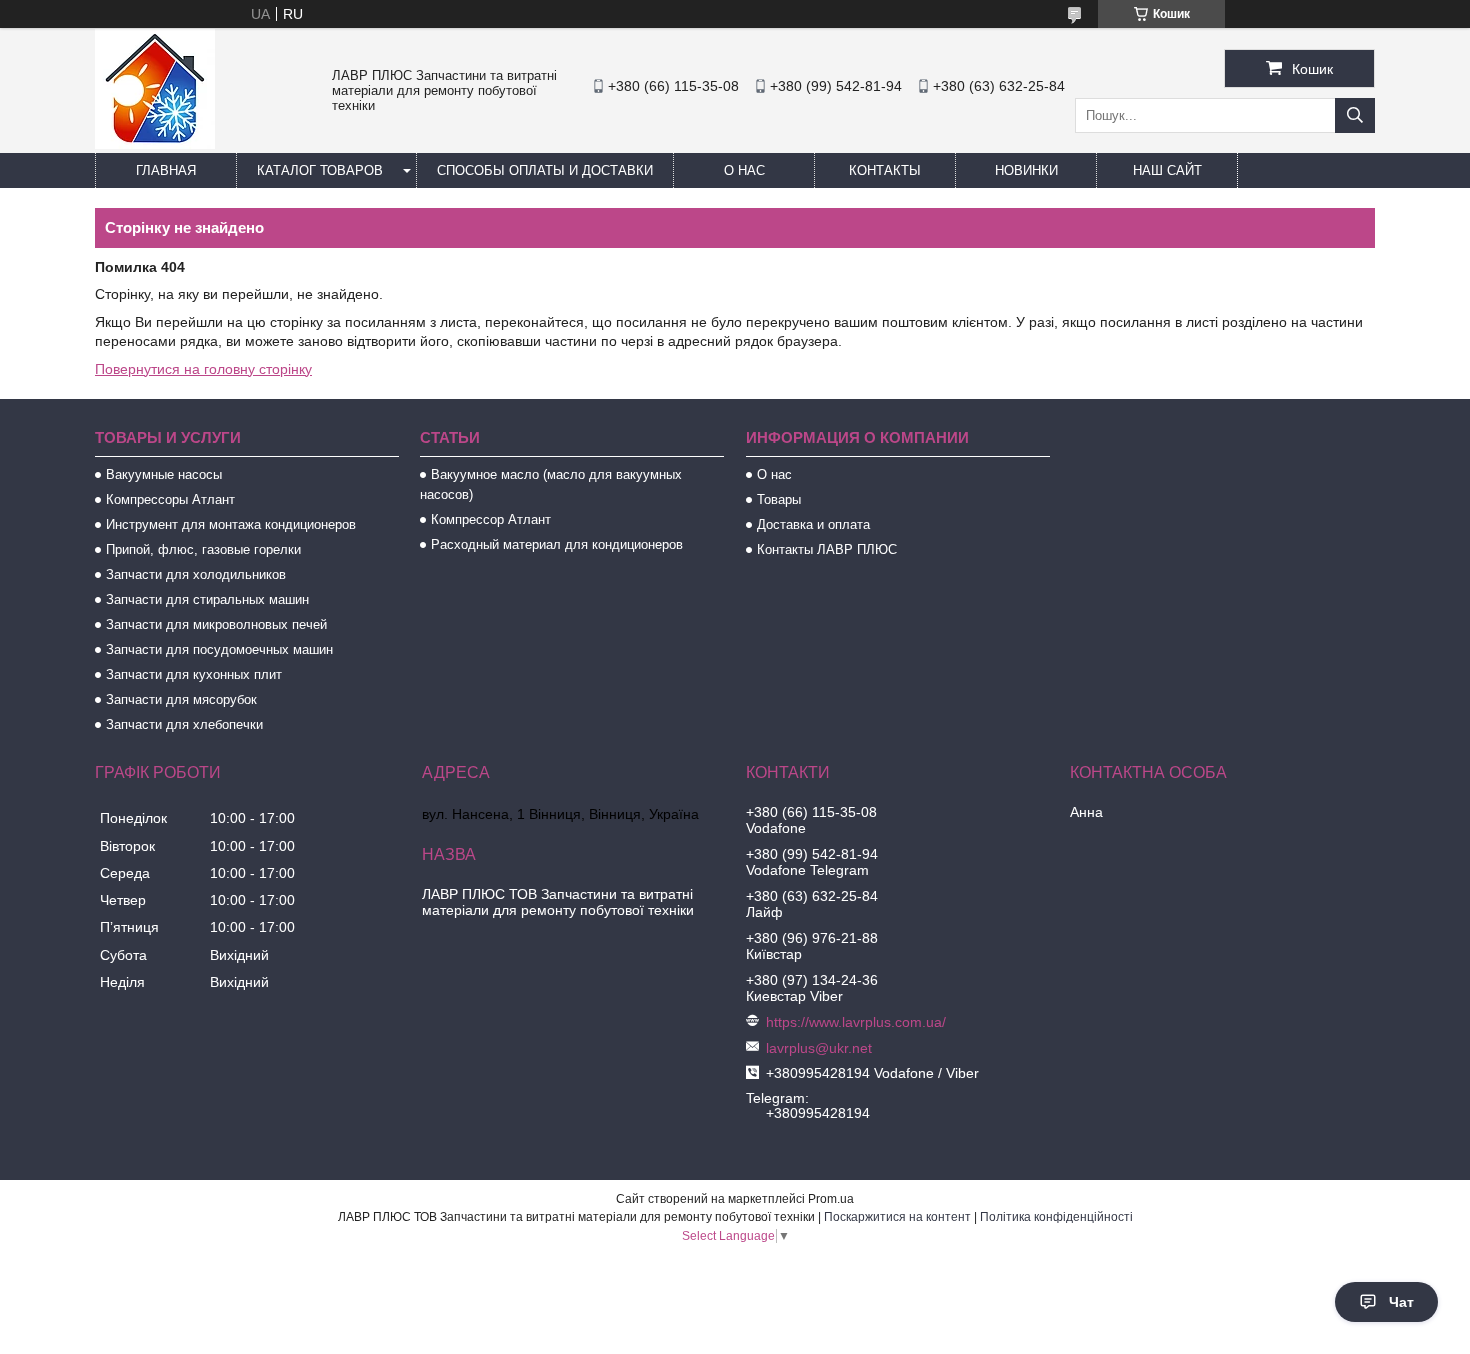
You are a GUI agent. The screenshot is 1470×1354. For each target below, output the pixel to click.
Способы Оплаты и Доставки (545, 170)
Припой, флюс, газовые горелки (203, 549)
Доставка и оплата (813, 524)
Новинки (1026, 170)
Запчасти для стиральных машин (207, 599)
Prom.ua (831, 1199)
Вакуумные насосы (164, 474)
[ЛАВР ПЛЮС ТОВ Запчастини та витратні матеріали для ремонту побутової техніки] (155, 144)
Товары (779, 499)
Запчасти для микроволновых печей (216, 624)
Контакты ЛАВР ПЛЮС (827, 549)
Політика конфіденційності (1056, 1217)
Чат (1401, 1302)
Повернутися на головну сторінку (203, 369)
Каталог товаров (320, 170)
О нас (744, 170)
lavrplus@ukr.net (819, 1048)
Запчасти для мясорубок (181, 699)
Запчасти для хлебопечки (184, 724)
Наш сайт (1167, 170)
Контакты (885, 170)
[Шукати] (1355, 115)
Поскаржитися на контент (897, 1217)
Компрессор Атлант (491, 519)
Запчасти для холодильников (196, 574)
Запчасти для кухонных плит (194, 674)
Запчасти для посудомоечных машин (219, 649)
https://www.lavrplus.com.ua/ (856, 1022)
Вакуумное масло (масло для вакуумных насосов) (551, 484)
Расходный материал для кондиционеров (557, 544)
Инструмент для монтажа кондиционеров (231, 524)
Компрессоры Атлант (170, 499)
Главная (166, 170)
